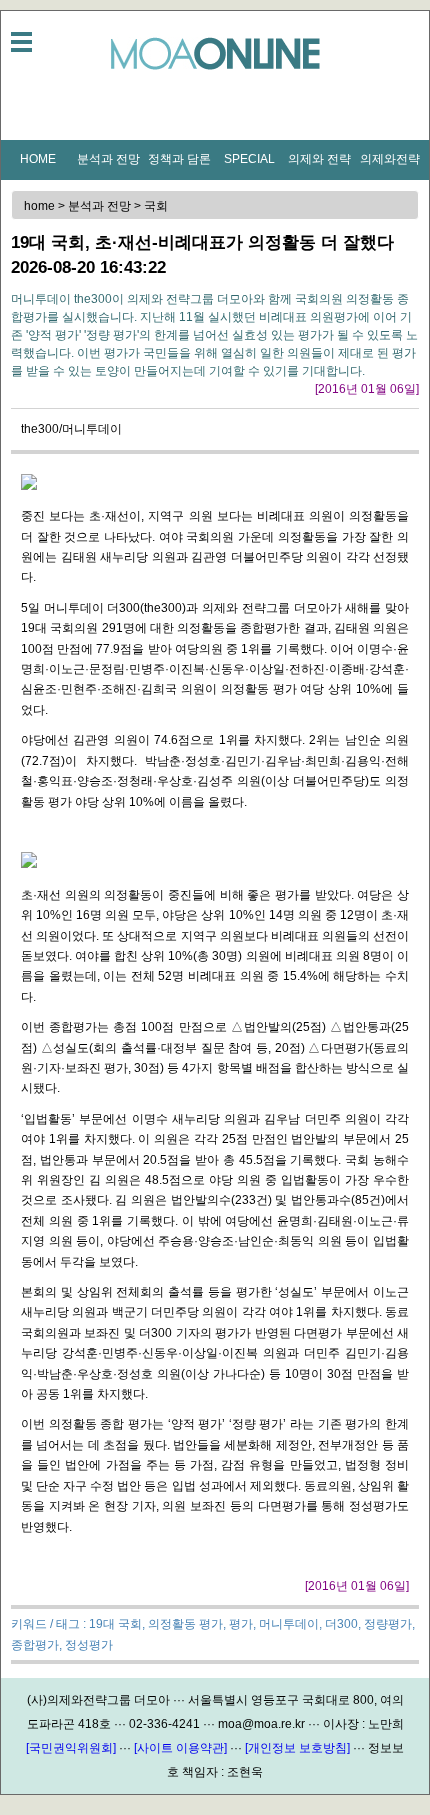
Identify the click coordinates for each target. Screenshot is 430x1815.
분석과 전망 (108, 159)
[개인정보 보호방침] (297, 1748)
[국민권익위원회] (71, 1748)
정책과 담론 (179, 159)
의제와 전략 (319, 159)
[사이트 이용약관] (180, 1748)
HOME (38, 159)
